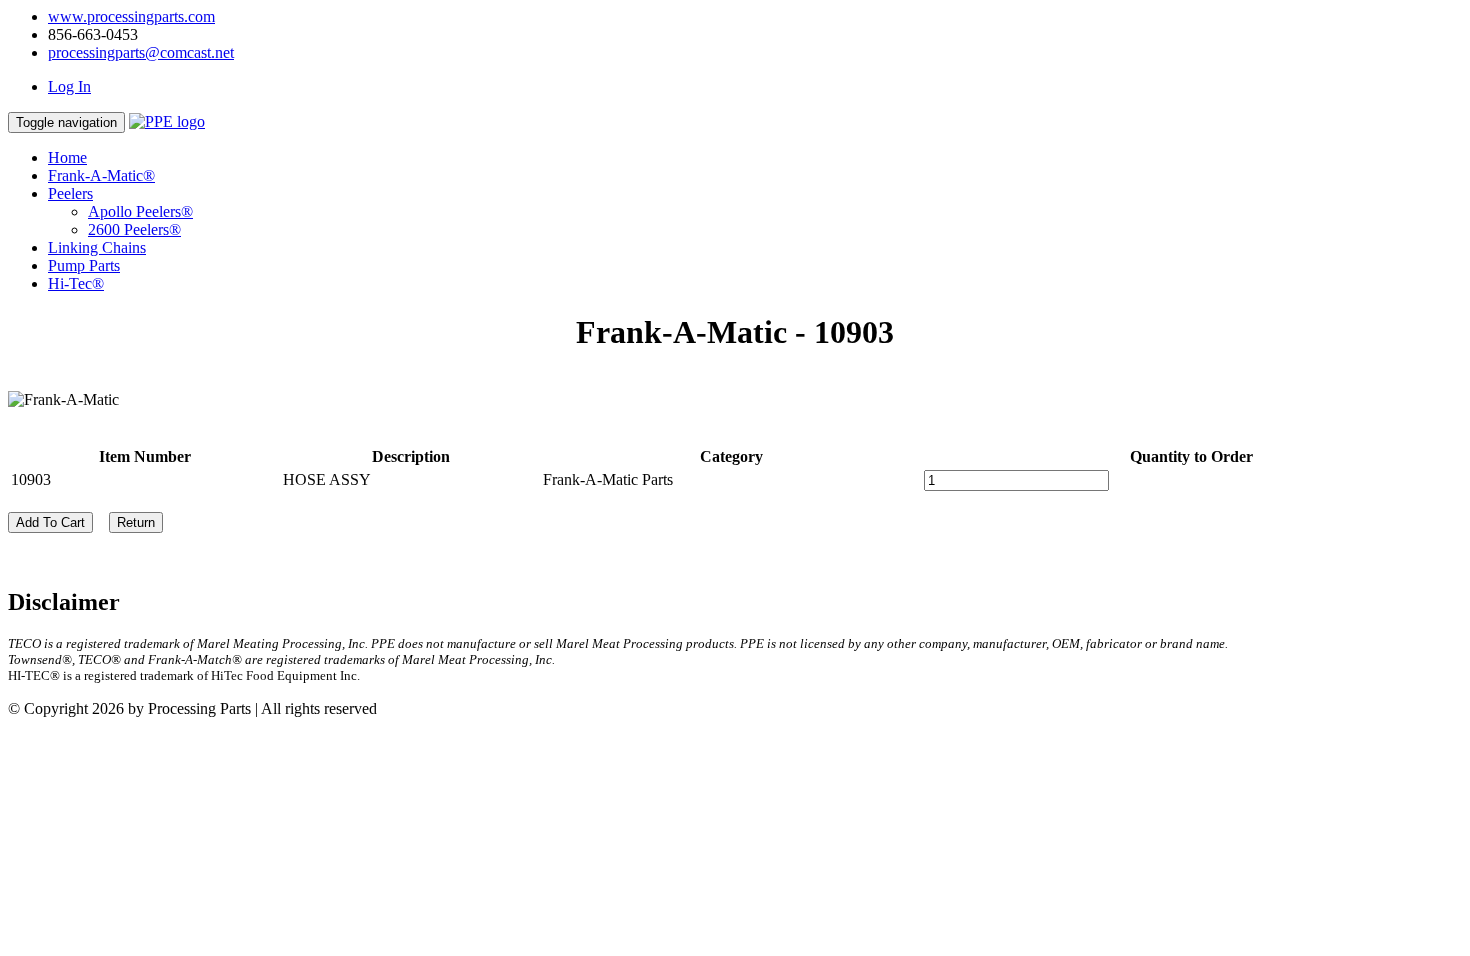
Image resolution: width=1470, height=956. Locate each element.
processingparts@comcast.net (141, 52)
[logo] (167, 121)
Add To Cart (50, 522)
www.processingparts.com (131, 16)
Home (67, 157)
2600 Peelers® (134, 229)
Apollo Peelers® (140, 211)
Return (136, 522)
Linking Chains (97, 247)
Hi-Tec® (76, 283)
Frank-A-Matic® (101, 175)
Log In (69, 86)
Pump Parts (84, 265)
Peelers (70, 193)
